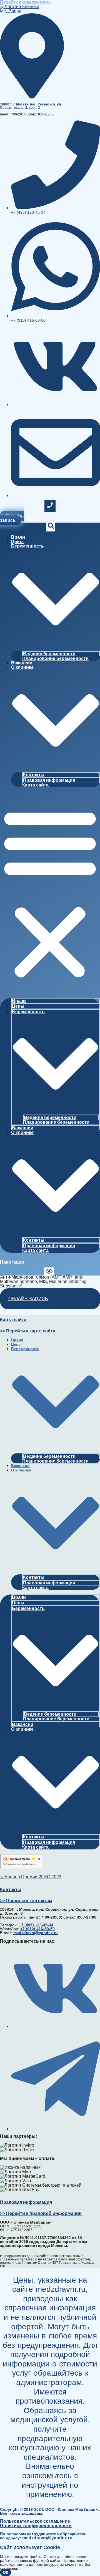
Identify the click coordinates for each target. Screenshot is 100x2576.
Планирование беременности (55, 658)
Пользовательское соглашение (35, 2521)
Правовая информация (49, 780)
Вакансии (22, 663)
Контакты (34, 775)
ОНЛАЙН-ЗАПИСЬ (28, 1299)
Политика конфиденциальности (36, 2526)
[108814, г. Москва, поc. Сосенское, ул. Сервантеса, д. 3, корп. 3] (32, 97)
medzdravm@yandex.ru (47, 2538)
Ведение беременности (49, 654)
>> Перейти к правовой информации (41, 2213)
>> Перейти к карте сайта (28, 1331)
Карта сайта (35, 785)
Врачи (18, 537)
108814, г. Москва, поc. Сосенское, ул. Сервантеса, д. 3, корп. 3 (31, 106)
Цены (17, 542)
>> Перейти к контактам (26, 1901)
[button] (50, 893)
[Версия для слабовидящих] (49, 1272)
